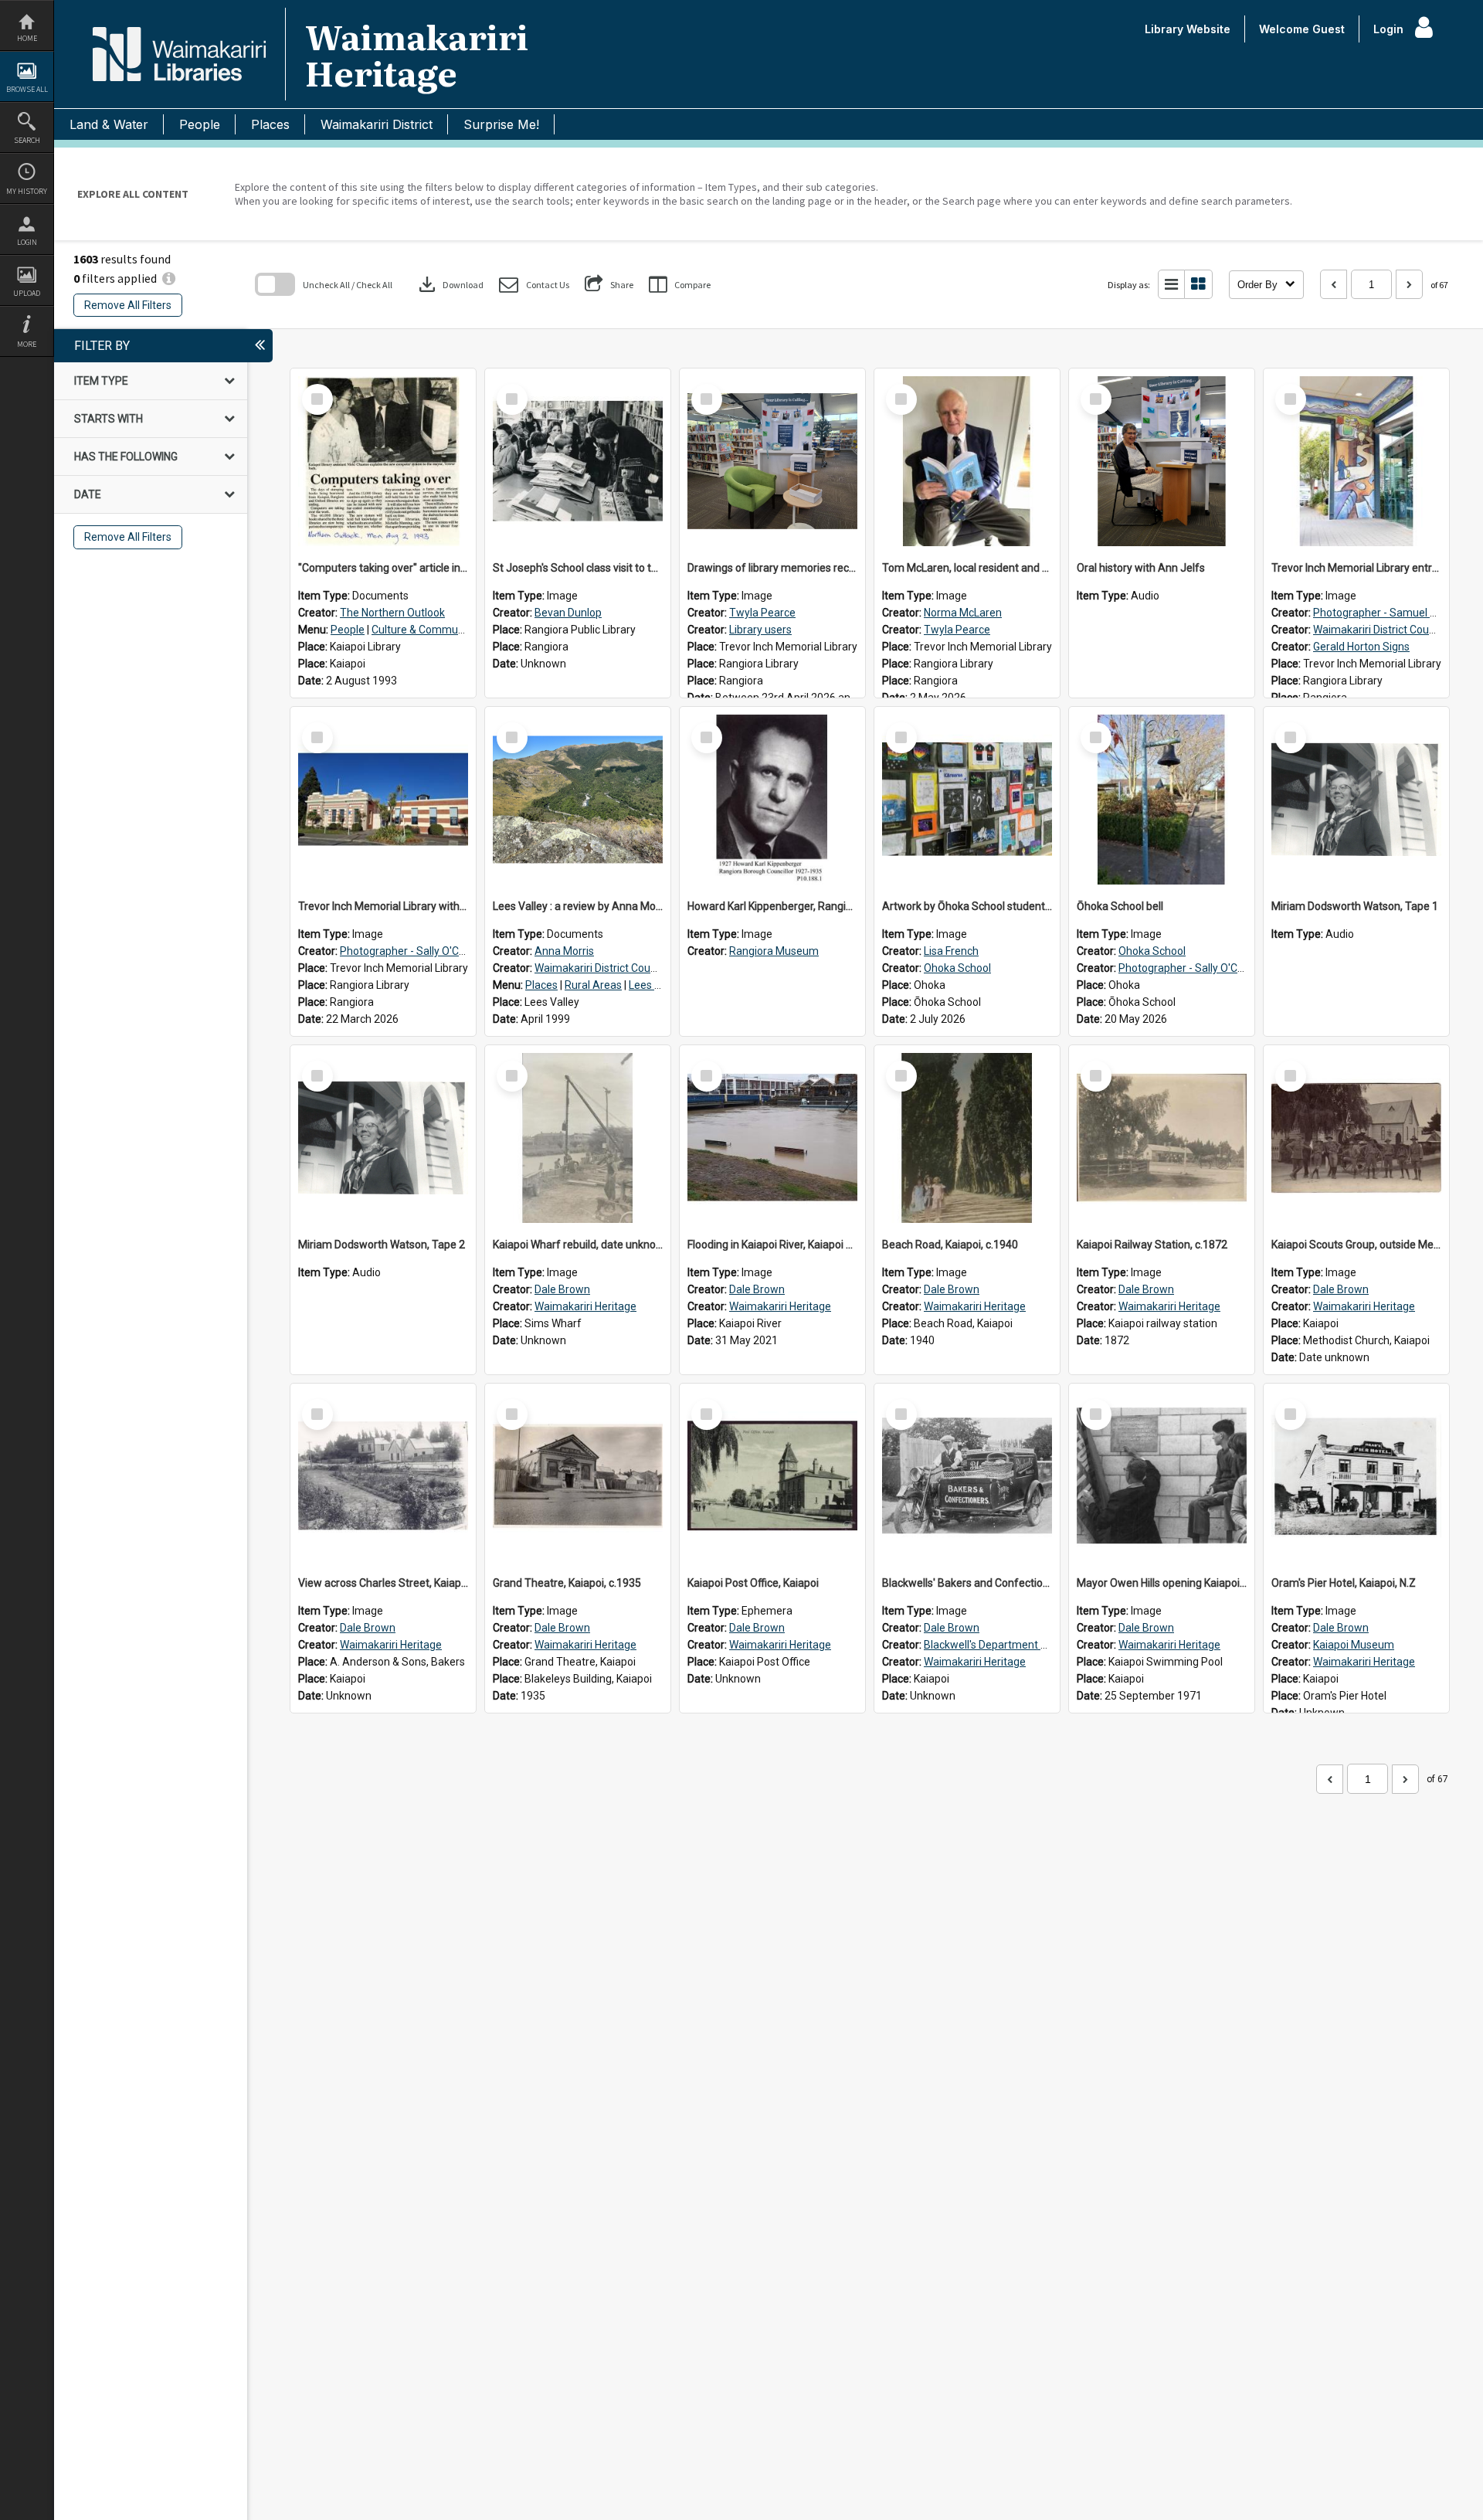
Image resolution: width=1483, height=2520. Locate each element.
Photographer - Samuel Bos (1381, 613)
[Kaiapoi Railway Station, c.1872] (1162, 1138)
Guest (1329, 29)
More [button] (27, 344)
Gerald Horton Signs (1361, 647)
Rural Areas (593, 985)
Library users (760, 630)
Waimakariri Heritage (585, 1306)
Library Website (1188, 29)
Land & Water (109, 124)
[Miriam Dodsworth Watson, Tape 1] (1356, 800)
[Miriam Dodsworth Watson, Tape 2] (383, 1138)
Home (27, 38)
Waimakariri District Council (1379, 630)
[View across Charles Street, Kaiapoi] (383, 1476)
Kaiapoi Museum (1354, 1645)
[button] (534, 285)
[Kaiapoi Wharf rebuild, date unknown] (578, 1138)
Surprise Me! (501, 124)
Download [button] (450, 284)
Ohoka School (957, 968)
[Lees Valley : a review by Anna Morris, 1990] (578, 800)
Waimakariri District (377, 124)
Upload (27, 293)
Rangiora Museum (774, 951)
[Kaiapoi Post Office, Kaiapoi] (772, 1476)
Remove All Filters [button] (128, 305)
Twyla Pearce (762, 613)
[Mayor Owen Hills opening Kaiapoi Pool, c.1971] (1162, 1476)
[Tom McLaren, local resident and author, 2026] (967, 461)
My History (27, 191)
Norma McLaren (963, 613)
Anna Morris (564, 951)
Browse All (27, 89)
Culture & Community (424, 630)
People (200, 124)
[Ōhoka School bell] (1162, 800)
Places (270, 124)
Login (27, 242)
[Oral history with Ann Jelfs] (1162, 461)
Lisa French (951, 951)
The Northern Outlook (392, 613)
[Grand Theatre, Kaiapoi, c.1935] (578, 1476)
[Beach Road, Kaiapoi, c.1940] (967, 1138)
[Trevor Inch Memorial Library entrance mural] (1356, 461)
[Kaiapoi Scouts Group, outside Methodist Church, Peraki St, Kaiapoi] (1356, 1138)
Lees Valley (656, 985)
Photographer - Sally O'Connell (414, 951)
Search (27, 140)
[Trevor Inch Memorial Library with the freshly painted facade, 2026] (383, 800)
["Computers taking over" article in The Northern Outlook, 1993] (383, 461)
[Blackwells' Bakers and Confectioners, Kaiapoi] (967, 1476)
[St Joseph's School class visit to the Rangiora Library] (578, 461)
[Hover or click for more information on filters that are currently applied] (169, 278)
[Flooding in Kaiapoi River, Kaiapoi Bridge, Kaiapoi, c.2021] (772, 1138)
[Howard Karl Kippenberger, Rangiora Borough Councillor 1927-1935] (772, 800)
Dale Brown (562, 1289)
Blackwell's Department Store (996, 1645)
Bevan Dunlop (568, 613)
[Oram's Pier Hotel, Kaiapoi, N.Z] (1356, 1476)
